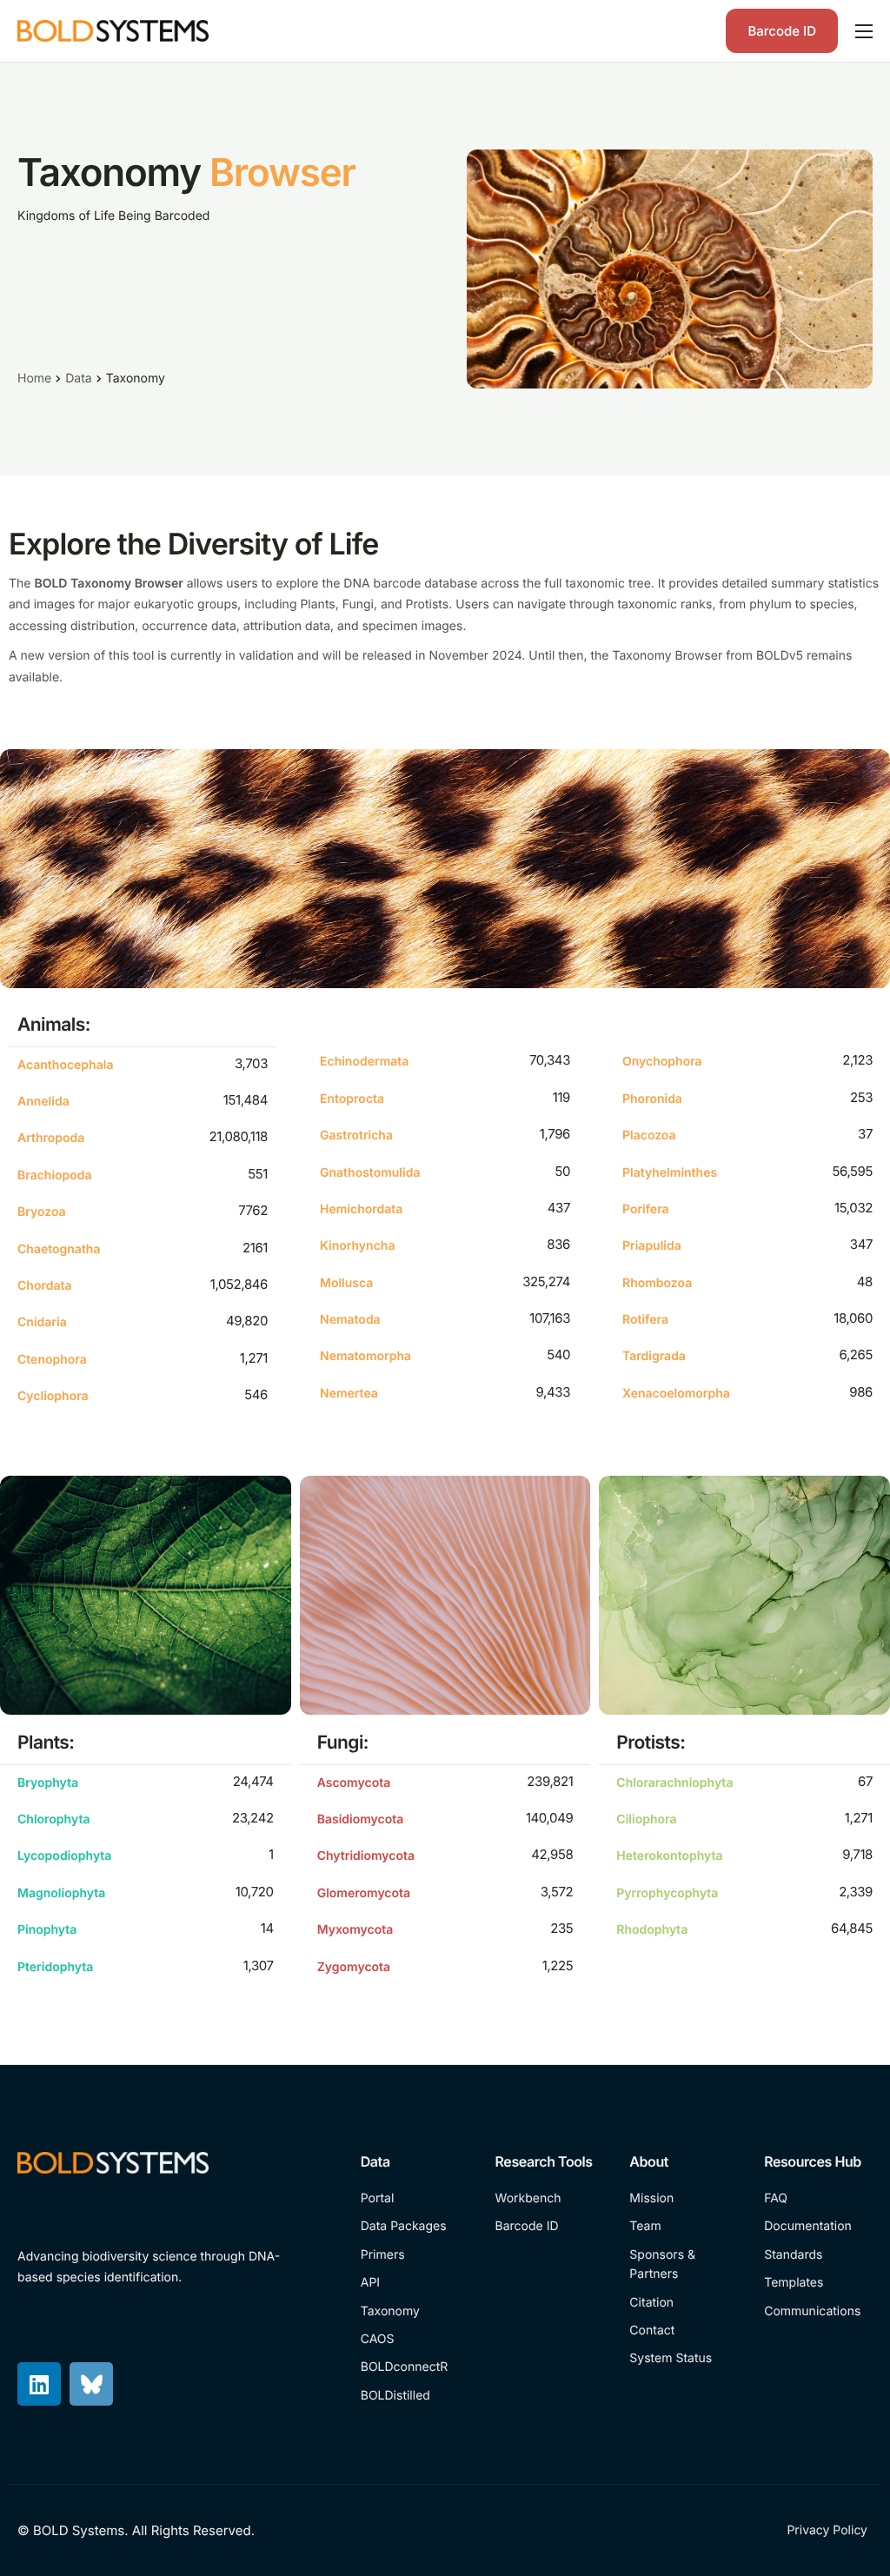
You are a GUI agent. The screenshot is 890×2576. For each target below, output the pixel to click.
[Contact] (684, 2331)
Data (78, 378)
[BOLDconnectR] (415, 2367)
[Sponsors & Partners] (684, 2265)
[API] (415, 2283)
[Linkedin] (39, 2384)
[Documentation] (818, 2227)
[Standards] (818, 2255)
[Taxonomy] (415, 2312)
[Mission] (684, 2199)
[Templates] (818, 2283)
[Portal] (415, 2199)
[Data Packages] (415, 2227)
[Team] (684, 2227)
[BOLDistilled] (415, 2396)
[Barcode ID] (550, 2227)
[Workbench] (550, 2199)
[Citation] (684, 2303)
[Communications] (818, 2312)
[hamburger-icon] (864, 31)
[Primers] (415, 2255)
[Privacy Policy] (830, 2531)
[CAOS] (415, 2340)
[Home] (113, 30)
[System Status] (684, 2359)
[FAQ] (818, 2199)
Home (34, 378)
